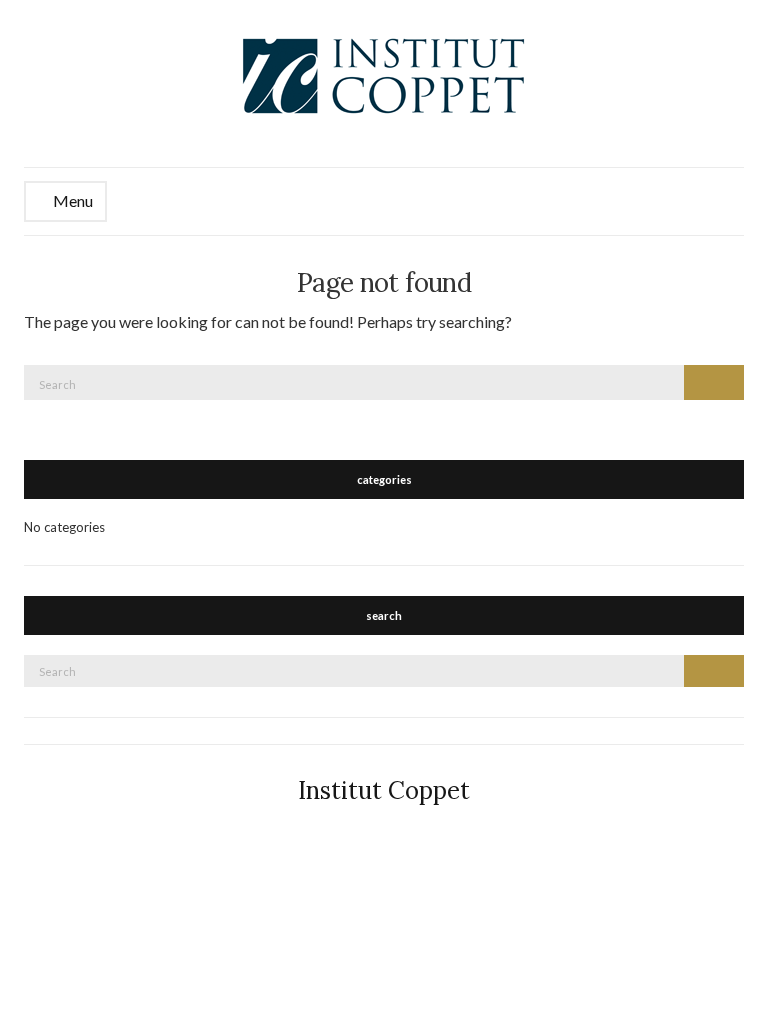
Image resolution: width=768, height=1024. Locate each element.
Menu (71, 200)
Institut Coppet (384, 790)
